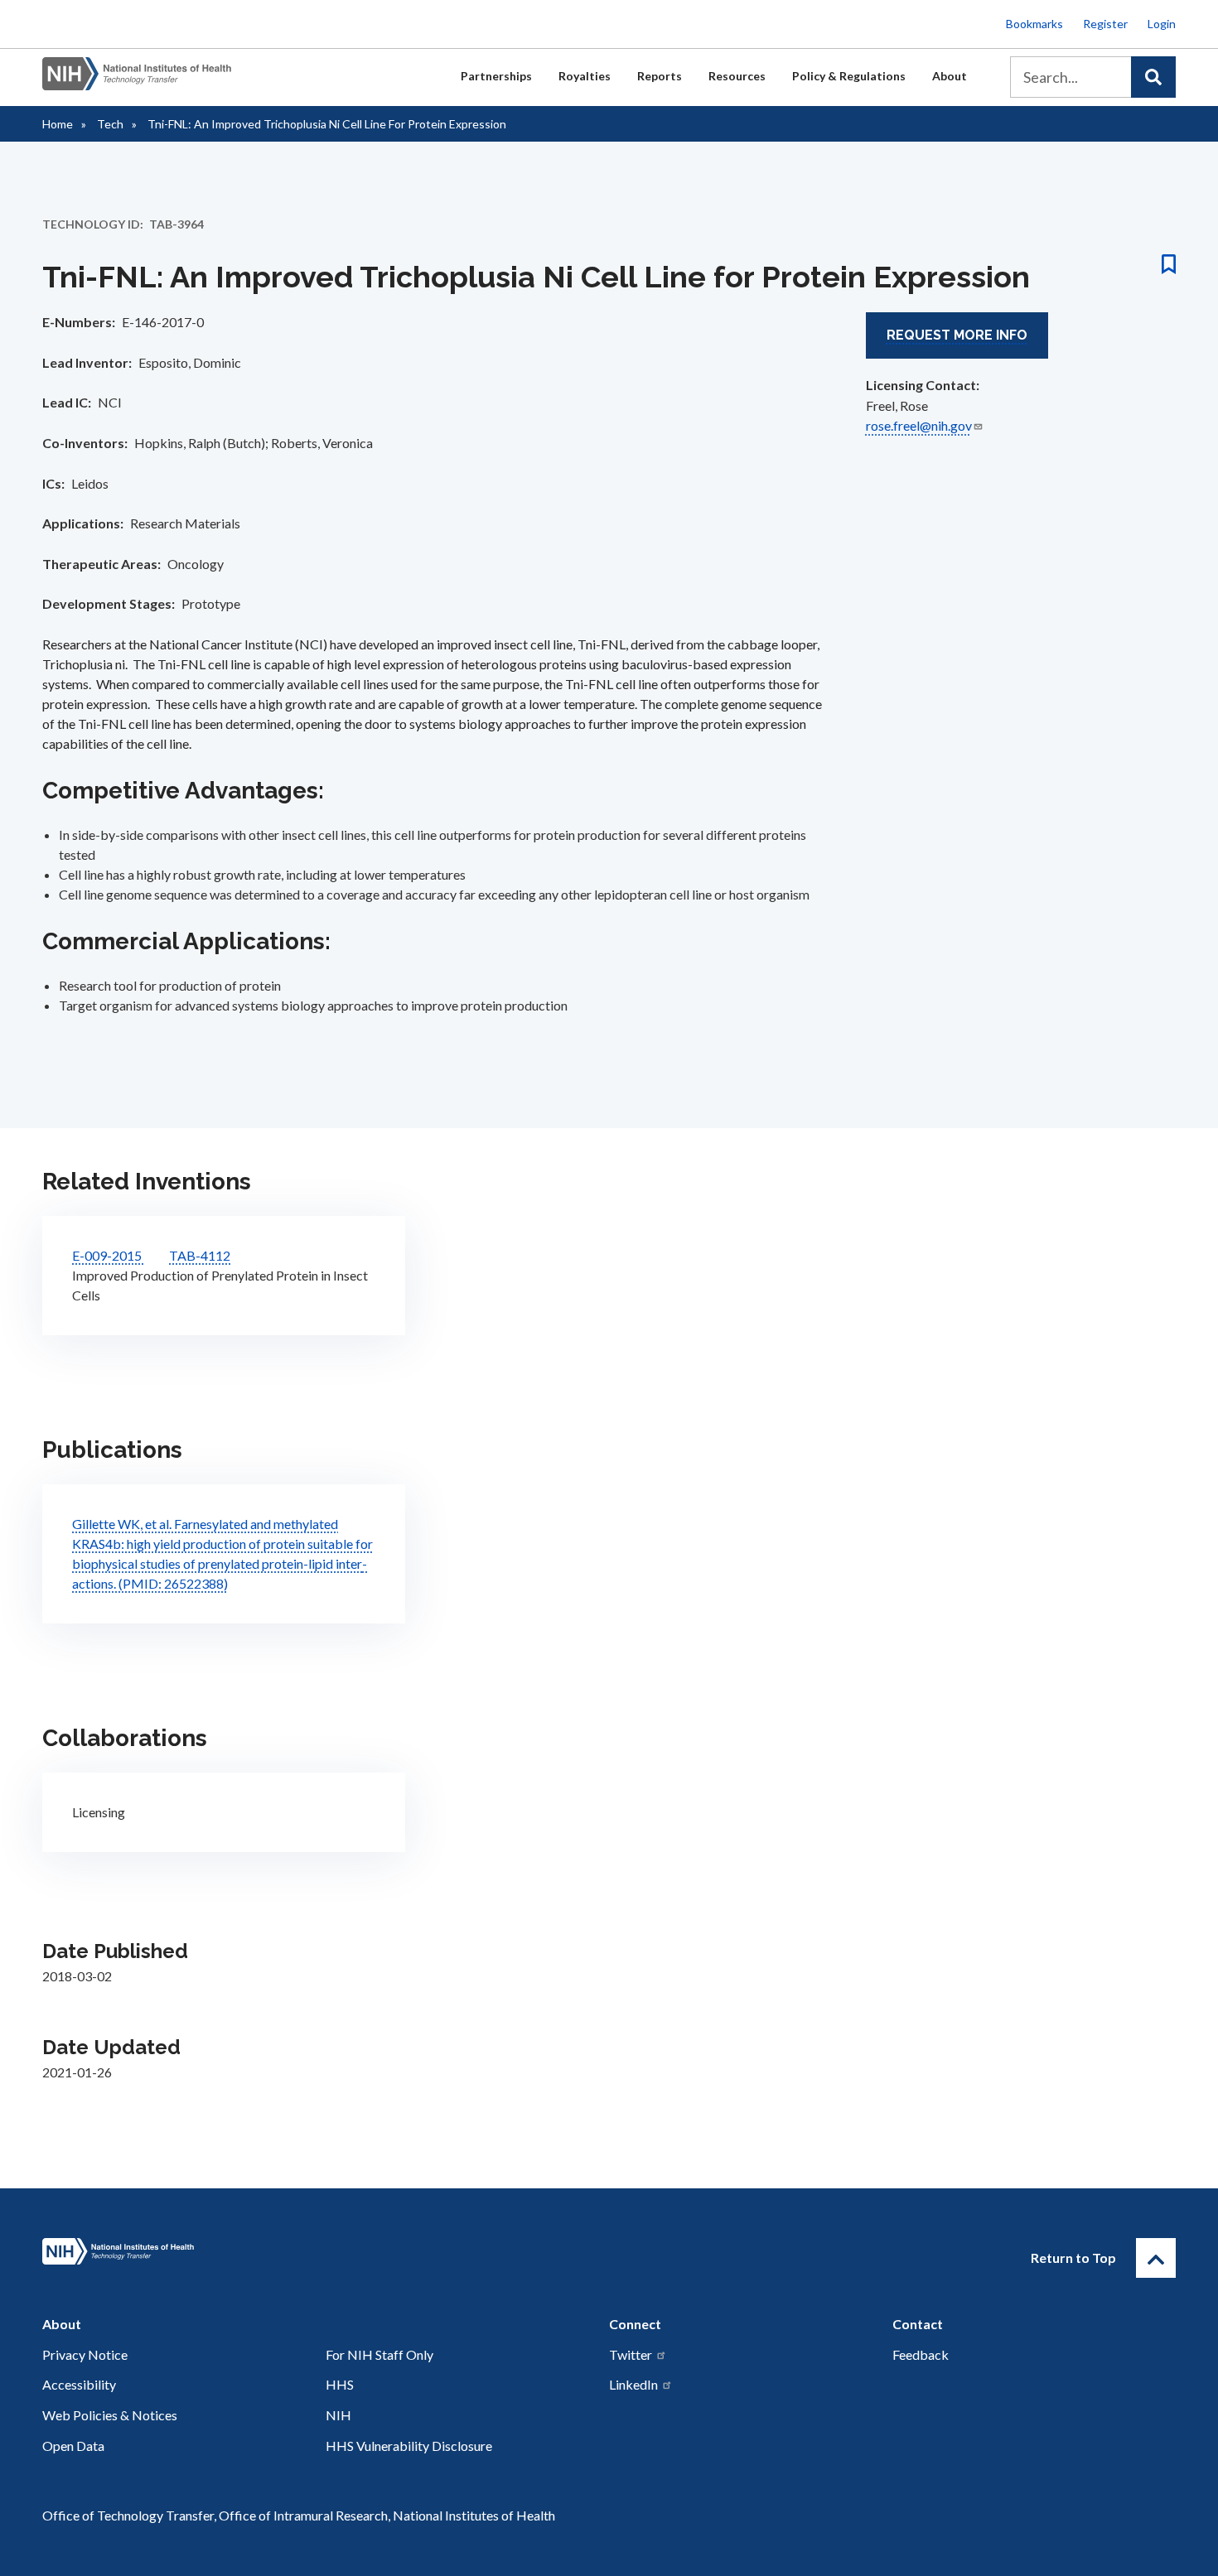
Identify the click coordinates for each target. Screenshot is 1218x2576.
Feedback (921, 2354)
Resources (737, 76)
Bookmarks (1034, 24)
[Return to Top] (1156, 2258)
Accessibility (79, 2384)
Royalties (585, 76)
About (950, 76)
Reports (660, 76)
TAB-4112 (200, 1255)
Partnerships (496, 76)
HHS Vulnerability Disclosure (409, 2446)
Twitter (631, 2354)
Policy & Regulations (849, 76)
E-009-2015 (108, 1255)
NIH (338, 2415)
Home (58, 124)
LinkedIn (633, 2384)
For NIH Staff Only (379, 2354)
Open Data (73, 2446)
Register (1105, 24)
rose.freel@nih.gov (919, 425)
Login (1162, 24)
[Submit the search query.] (1153, 77)
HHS (340, 2384)
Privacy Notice (85, 2354)
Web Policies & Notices (110, 2415)
